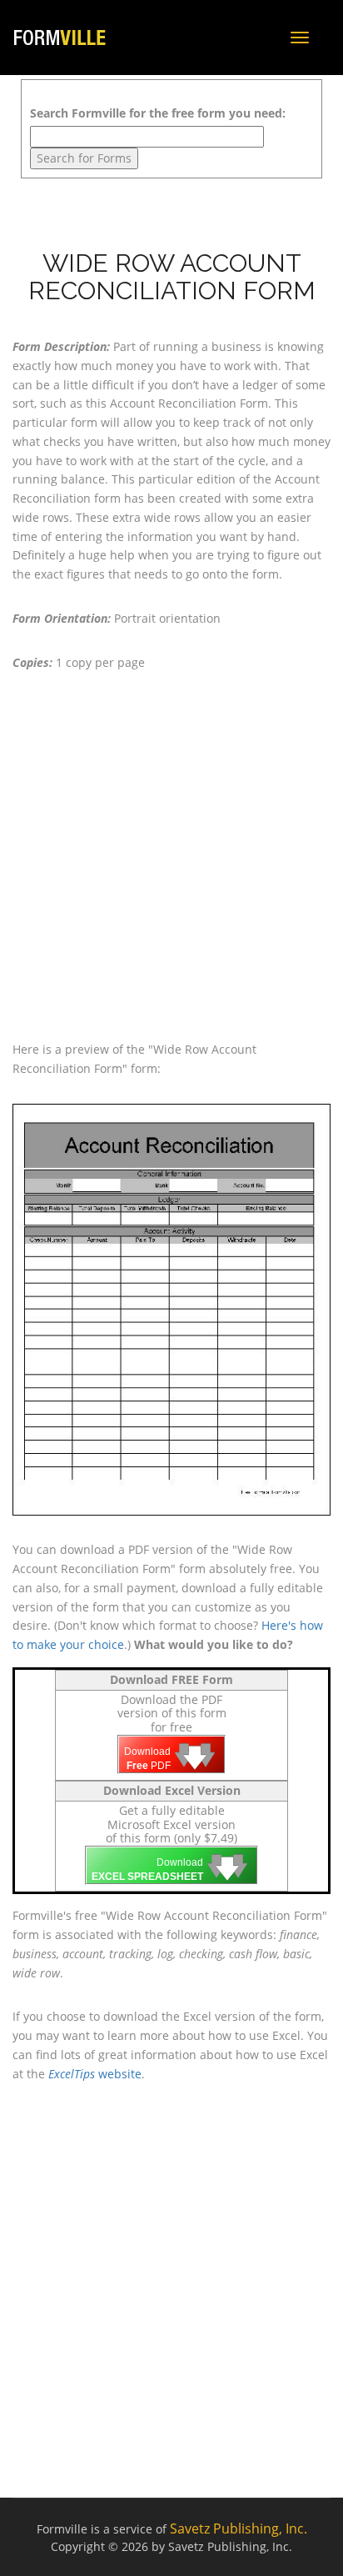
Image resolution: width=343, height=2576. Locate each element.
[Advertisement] (171, 856)
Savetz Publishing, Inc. (239, 2528)
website (95, 2074)
